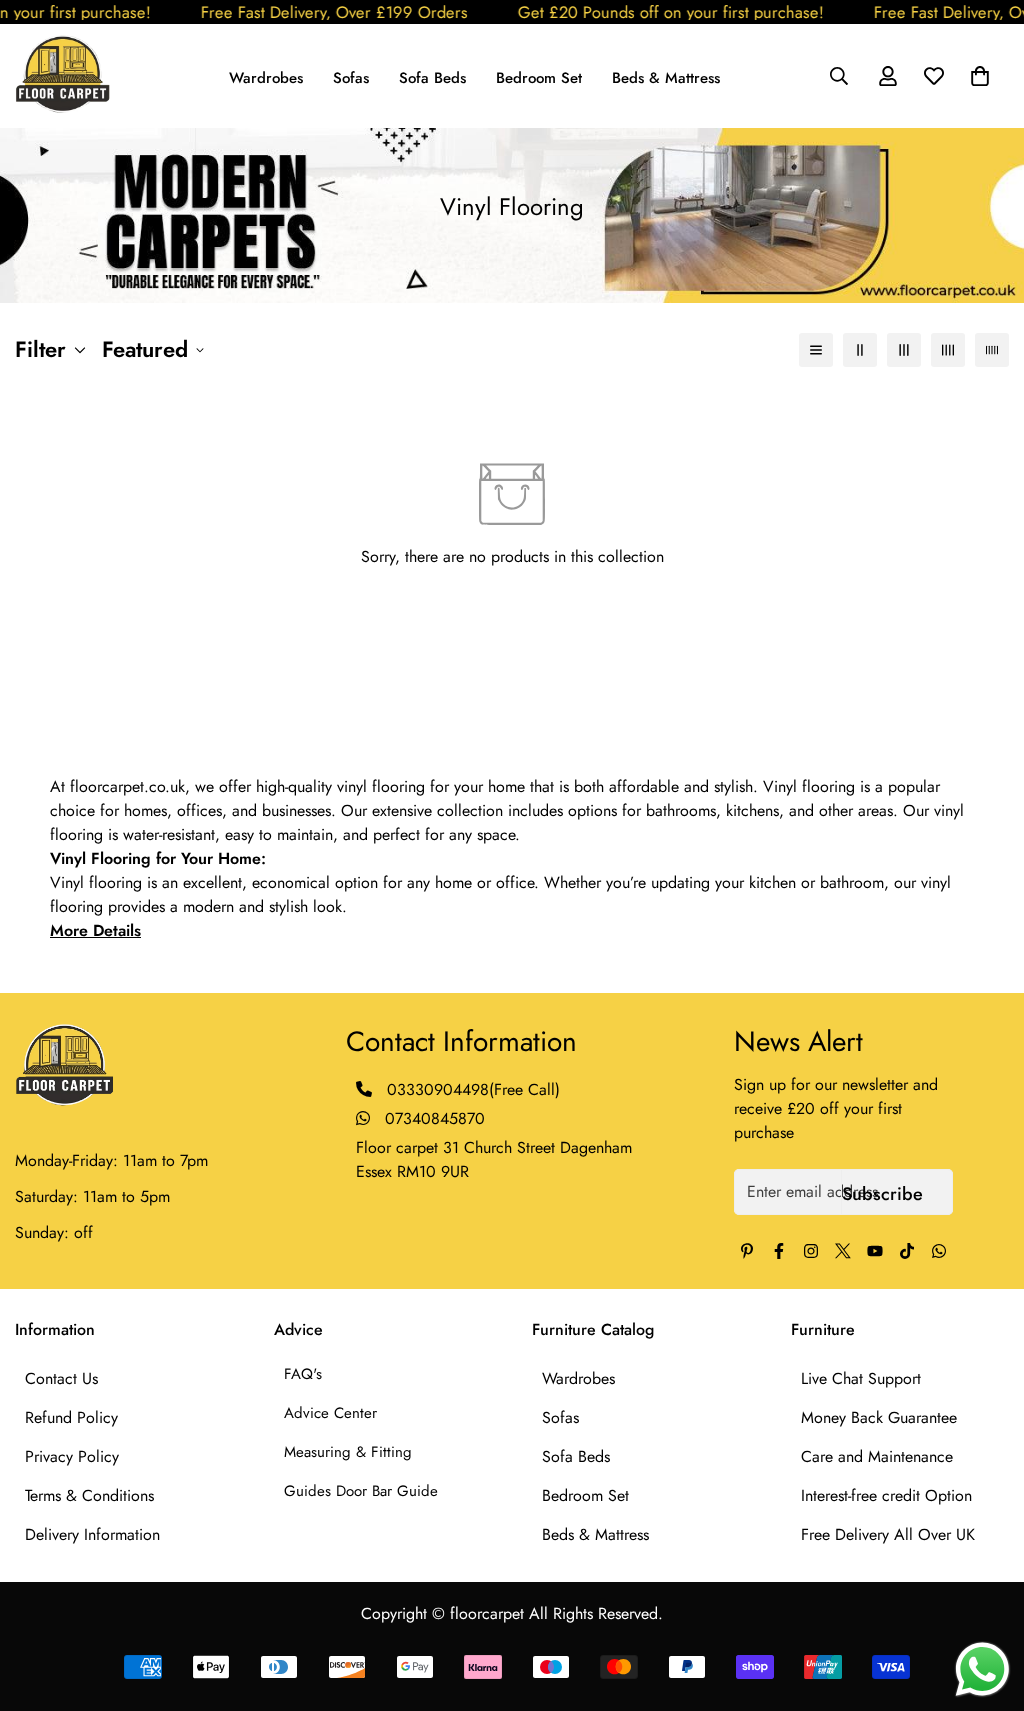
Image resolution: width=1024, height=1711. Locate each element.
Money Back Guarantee (879, 1417)
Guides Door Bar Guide (361, 1491)
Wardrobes (266, 78)
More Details (95, 930)
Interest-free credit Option (886, 1495)
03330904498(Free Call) (473, 1089)
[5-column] (992, 350)
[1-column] (816, 350)
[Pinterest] (747, 1251)
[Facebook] (779, 1251)
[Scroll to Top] (985, 1602)
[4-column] (948, 350)
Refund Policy (71, 1417)
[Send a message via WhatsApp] (982, 1669)
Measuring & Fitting (348, 1452)
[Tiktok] (907, 1251)
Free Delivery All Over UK (888, 1534)
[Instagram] (811, 1251)
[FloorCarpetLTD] (62, 76)
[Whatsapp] (939, 1251)
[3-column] (904, 350)
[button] (980, 76)
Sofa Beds (432, 78)
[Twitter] (843, 1251)
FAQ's (303, 1374)
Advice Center (330, 1413)
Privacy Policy (72, 1456)
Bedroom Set (539, 78)
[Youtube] (875, 1251)
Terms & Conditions (89, 1495)
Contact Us (61, 1378)
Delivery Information (92, 1534)
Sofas (351, 78)
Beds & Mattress (666, 78)
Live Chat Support (861, 1378)
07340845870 (432, 1118)
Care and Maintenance (877, 1456)
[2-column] (860, 350)
